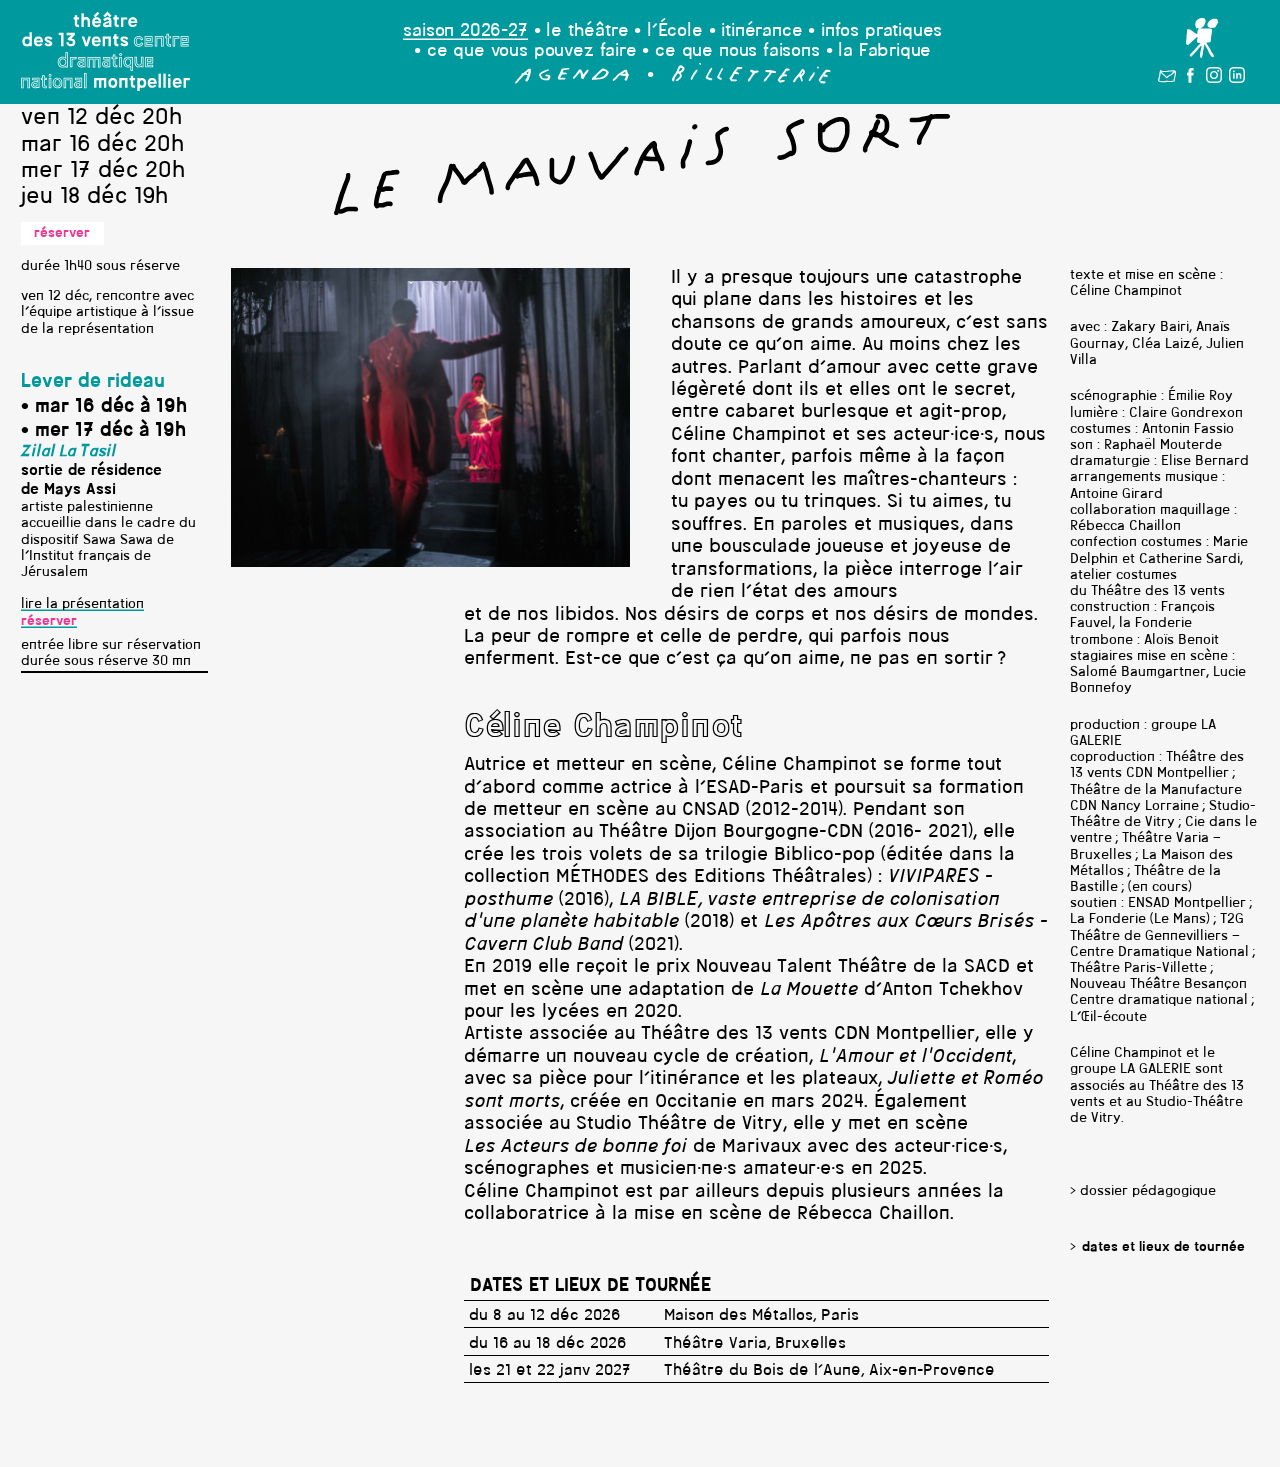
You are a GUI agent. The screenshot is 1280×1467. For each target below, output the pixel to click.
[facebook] (1190, 79)
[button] (572, 79)
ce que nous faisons (737, 51)
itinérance (761, 31)
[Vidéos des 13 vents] (1201, 39)
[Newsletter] (1167, 79)
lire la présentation (82, 604)
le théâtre (587, 31)
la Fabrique (884, 51)
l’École (675, 31)
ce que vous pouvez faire (532, 51)
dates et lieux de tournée (1163, 1247)
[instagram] (1214, 78)
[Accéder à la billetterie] (751, 79)
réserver (62, 233)
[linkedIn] (1237, 78)
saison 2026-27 (465, 31)
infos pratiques (881, 31)
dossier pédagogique (1148, 1191)
